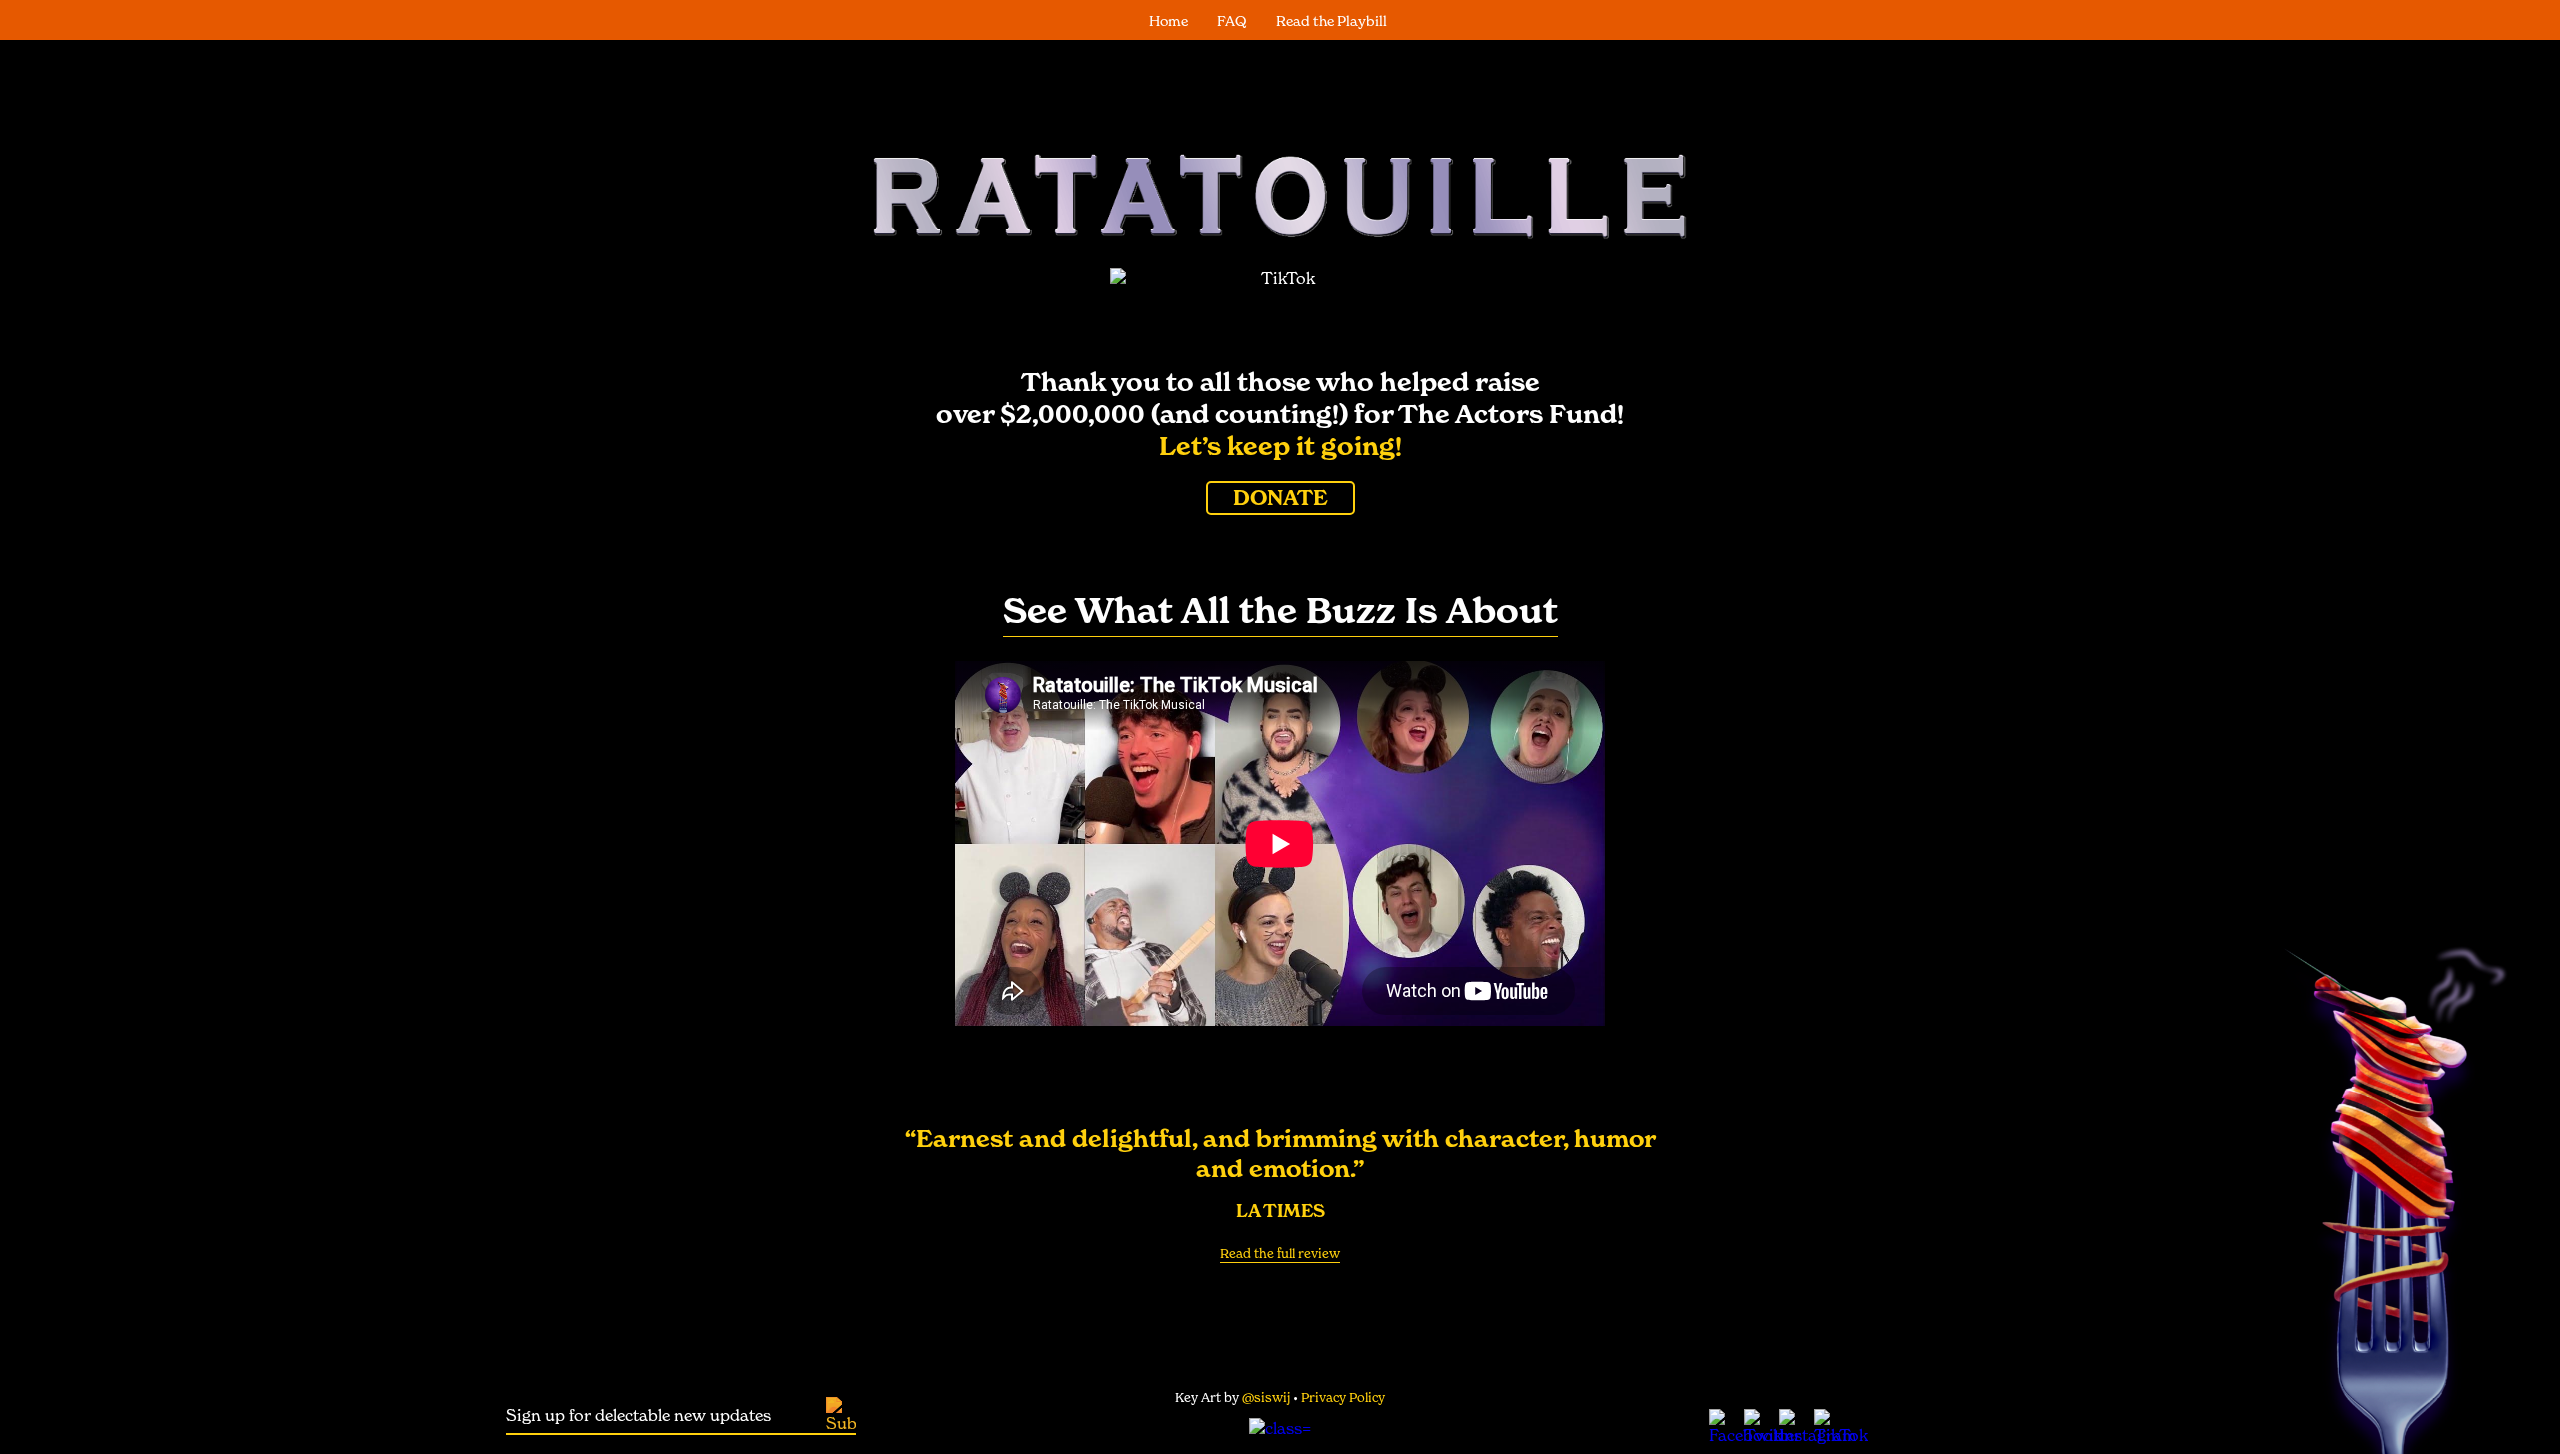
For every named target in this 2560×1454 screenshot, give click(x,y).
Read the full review (1280, 1254)
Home (1168, 21)
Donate (1280, 498)
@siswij (1267, 1398)
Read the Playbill (1331, 21)
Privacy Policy (1343, 1398)
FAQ (1232, 21)
